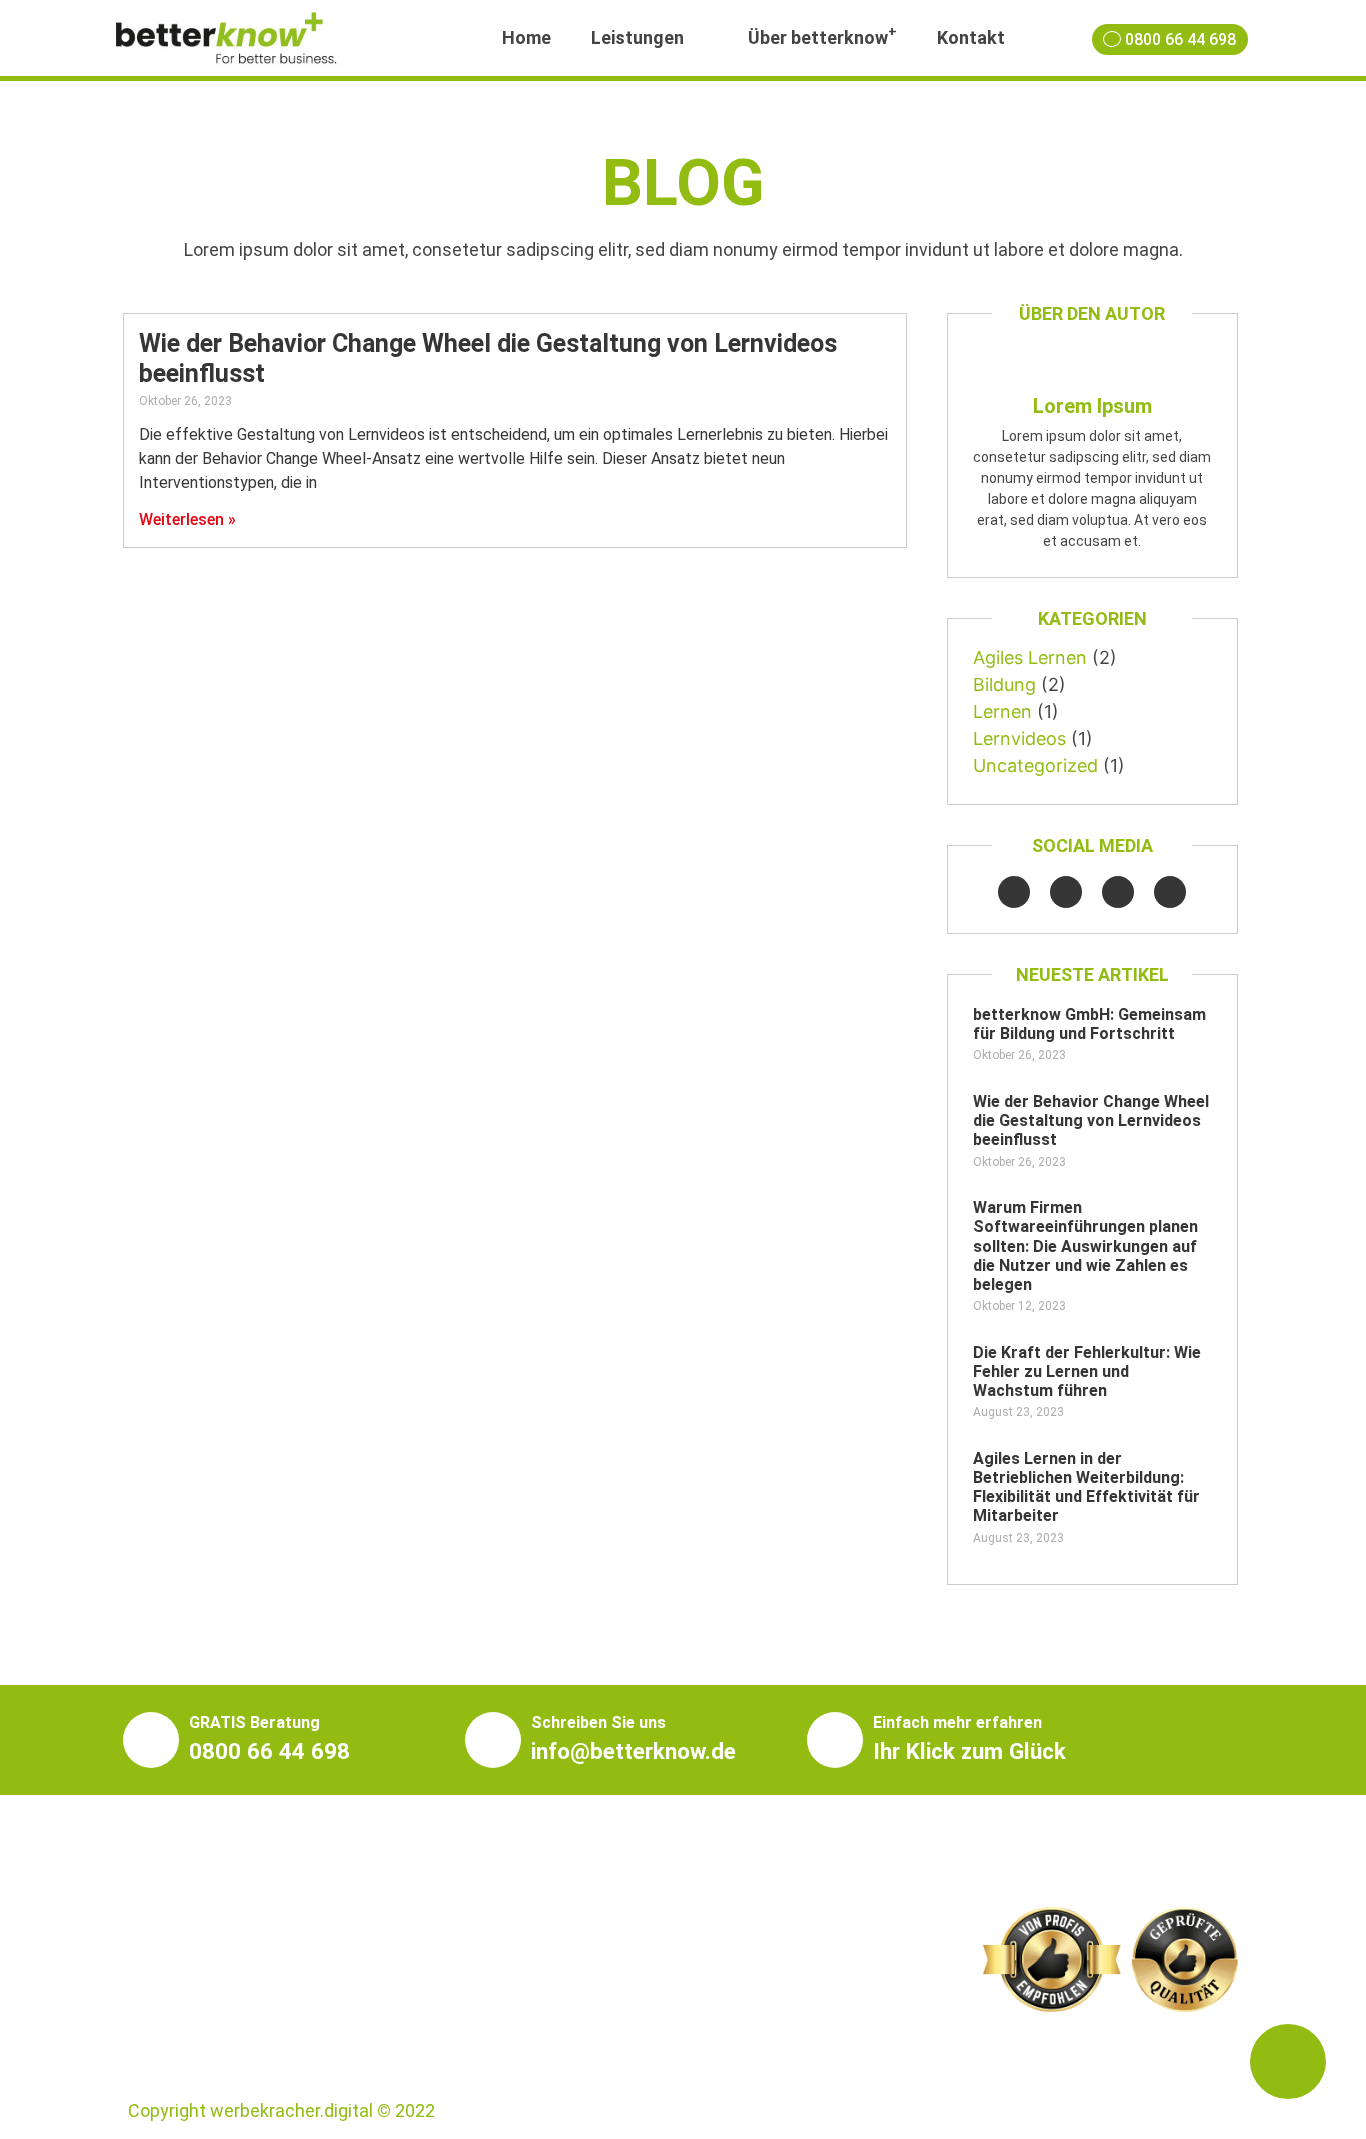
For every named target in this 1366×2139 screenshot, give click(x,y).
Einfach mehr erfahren (957, 1722)
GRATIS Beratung (254, 1722)
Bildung (1004, 684)
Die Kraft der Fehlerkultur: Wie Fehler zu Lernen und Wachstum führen (1087, 1371)
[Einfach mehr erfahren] (835, 1740)
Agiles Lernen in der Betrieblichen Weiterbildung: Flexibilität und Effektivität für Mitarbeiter (1086, 1487)
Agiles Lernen (1030, 657)
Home (526, 37)
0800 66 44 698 (269, 1751)
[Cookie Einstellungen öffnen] (44, 2112)
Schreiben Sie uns (598, 1722)
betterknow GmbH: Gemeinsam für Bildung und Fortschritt (1089, 1024)
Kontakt (971, 37)
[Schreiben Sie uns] (493, 1740)
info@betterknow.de (633, 1751)
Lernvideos (1019, 738)
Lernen (1002, 711)
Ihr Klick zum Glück (969, 1751)
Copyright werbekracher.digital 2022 (281, 2110)
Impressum (1074, 2110)
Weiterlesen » (187, 519)
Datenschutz (1186, 2110)
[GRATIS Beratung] (151, 1740)
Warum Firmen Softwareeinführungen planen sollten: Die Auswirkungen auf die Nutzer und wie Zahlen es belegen (1085, 1246)
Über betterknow (822, 35)
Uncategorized (1035, 765)
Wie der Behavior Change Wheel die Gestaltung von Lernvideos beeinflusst (1091, 1120)
